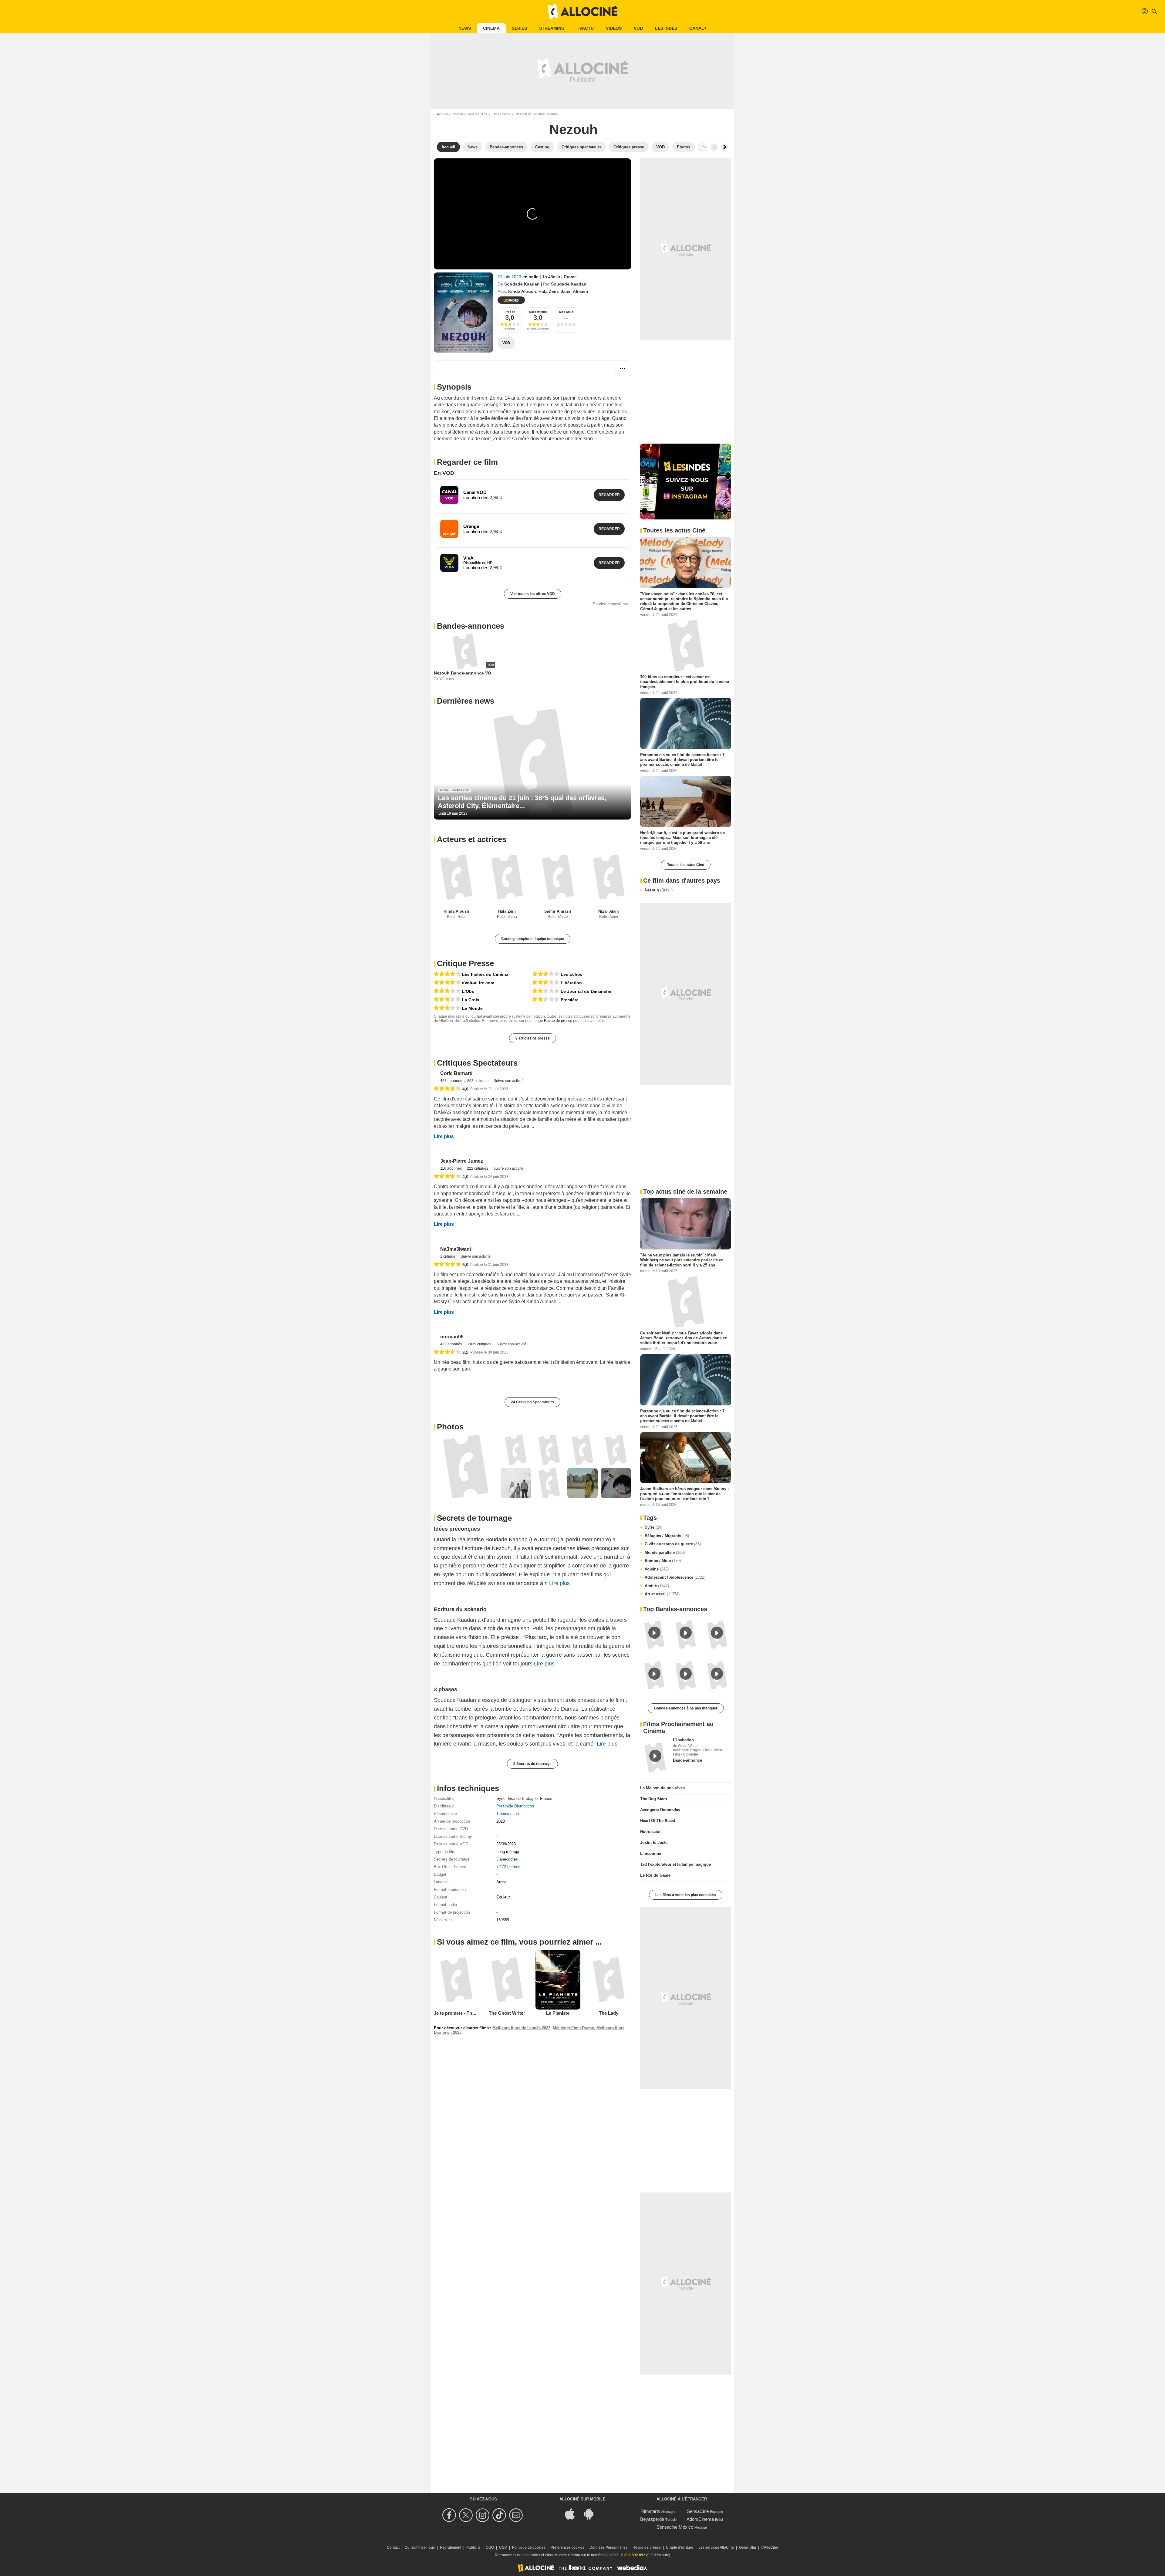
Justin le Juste (654, 1842)
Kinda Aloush (522, 291)
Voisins (657, 1569)
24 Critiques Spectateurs (532, 1449)
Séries (519, 28)
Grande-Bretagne (523, 1846)
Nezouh (659, 890)
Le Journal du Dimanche (586, 997)
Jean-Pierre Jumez (482, 1182)
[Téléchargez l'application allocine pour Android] (592, 2513)
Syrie (501, 1846)
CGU (490, 2547)
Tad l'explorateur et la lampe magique (675, 1864)
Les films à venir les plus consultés (686, 1895)
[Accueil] (582, 12)
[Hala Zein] (507, 883)
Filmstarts (650, 2511)
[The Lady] (609, 2027)
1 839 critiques (500, 1386)
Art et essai (662, 1594)
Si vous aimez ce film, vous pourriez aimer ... (519, 1989)
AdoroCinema (700, 2519)
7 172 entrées (508, 1914)
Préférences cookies (567, 2547)
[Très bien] (447, 980)
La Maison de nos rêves (662, 1788)
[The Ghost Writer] (507, 2027)
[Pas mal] (447, 997)
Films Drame (501, 114)
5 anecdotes (507, 1906)
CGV (503, 2547)
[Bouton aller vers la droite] (724, 147)
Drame (570, 277)
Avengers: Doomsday (660, 1809)
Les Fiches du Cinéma (485, 980)
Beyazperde (652, 2519)
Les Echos (572, 980)
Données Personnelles (608, 2547)
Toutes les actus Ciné (686, 865)
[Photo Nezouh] (466, 1513)
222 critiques (499, 1190)
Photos (450, 1474)
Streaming (552, 28)
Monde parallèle (665, 1552)
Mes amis (566, 312)
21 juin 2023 (510, 277)
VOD (638, 28)
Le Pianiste (558, 2060)
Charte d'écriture (680, 2547)
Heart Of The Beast (658, 1820)
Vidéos (614, 28)
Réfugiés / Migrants (667, 1536)
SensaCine (698, 2511)
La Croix (471, 1006)
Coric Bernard (477, 1084)
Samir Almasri (574, 291)
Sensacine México (675, 2527)
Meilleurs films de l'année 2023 (521, 2075)
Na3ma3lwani (476, 1281)
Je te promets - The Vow (459, 2060)
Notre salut (650, 1831)
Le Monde (472, 1014)
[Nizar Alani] (609, 883)
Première (570, 1006)
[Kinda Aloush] (456, 883)
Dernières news (466, 707)
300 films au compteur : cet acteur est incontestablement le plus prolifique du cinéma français (685, 682)
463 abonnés (472, 1092)
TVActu (585, 28)
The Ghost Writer (507, 2060)
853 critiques (499, 1092)
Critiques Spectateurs (477, 1069)
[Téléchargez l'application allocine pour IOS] (573, 2513)
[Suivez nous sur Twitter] (467, 2515)
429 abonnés (472, 1386)
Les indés (666, 28)
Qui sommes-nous (420, 2547)
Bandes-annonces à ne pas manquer (686, 1708)
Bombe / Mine (663, 1561)
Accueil (442, 114)
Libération (571, 989)
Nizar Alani (609, 917)
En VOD (444, 473)
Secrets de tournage (474, 1565)
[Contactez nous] (517, 2515)
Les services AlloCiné (716, 2547)
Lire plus (444, 1153)
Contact (393, 2547)
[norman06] (444, 1381)
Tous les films (477, 114)
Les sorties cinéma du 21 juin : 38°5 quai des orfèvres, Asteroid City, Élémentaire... (522, 808)
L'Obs (468, 997)
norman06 (473, 1379)
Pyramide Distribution (515, 1853)
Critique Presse (465, 969)
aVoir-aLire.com (478, 989)
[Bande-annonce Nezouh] (463, 313)
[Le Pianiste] (558, 2027)
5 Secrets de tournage (532, 1811)
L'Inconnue (651, 1853)
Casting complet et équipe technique (533, 945)
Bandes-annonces (471, 632)
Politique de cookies (529, 2547)
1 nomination (508, 1861)
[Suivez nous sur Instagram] (483, 2515)
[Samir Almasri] (558, 883)
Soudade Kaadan (522, 284)
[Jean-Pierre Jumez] (444, 1185)
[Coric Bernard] (444, 1087)
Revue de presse (558, 1026)
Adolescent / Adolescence (675, 1577)
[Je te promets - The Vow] (456, 2027)
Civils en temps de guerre (673, 1544)
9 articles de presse (533, 1044)
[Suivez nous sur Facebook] (450, 2515)
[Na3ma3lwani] (444, 1283)
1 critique (469, 1288)
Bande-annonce (687, 1760)
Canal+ (698, 28)
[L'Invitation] (655, 1757)
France (546, 1846)
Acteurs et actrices (472, 845)
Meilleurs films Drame (573, 2075)
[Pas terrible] (546, 997)
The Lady (609, 2060)
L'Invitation (683, 1740)
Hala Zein (548, 291)
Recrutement (451, 2547)
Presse (510, 312)
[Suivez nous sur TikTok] (500, 2515)
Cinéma (491, 28)
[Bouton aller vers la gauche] (714, 147)
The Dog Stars (653, 1798)
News (465, 28)
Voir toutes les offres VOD (533, 594)
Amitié (657, 1586)
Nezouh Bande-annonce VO (463, 679)
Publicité (473, 2547)
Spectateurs (538, 312)
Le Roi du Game (655, 1875)
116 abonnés (472, 1190)
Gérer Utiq (748, 2547)
